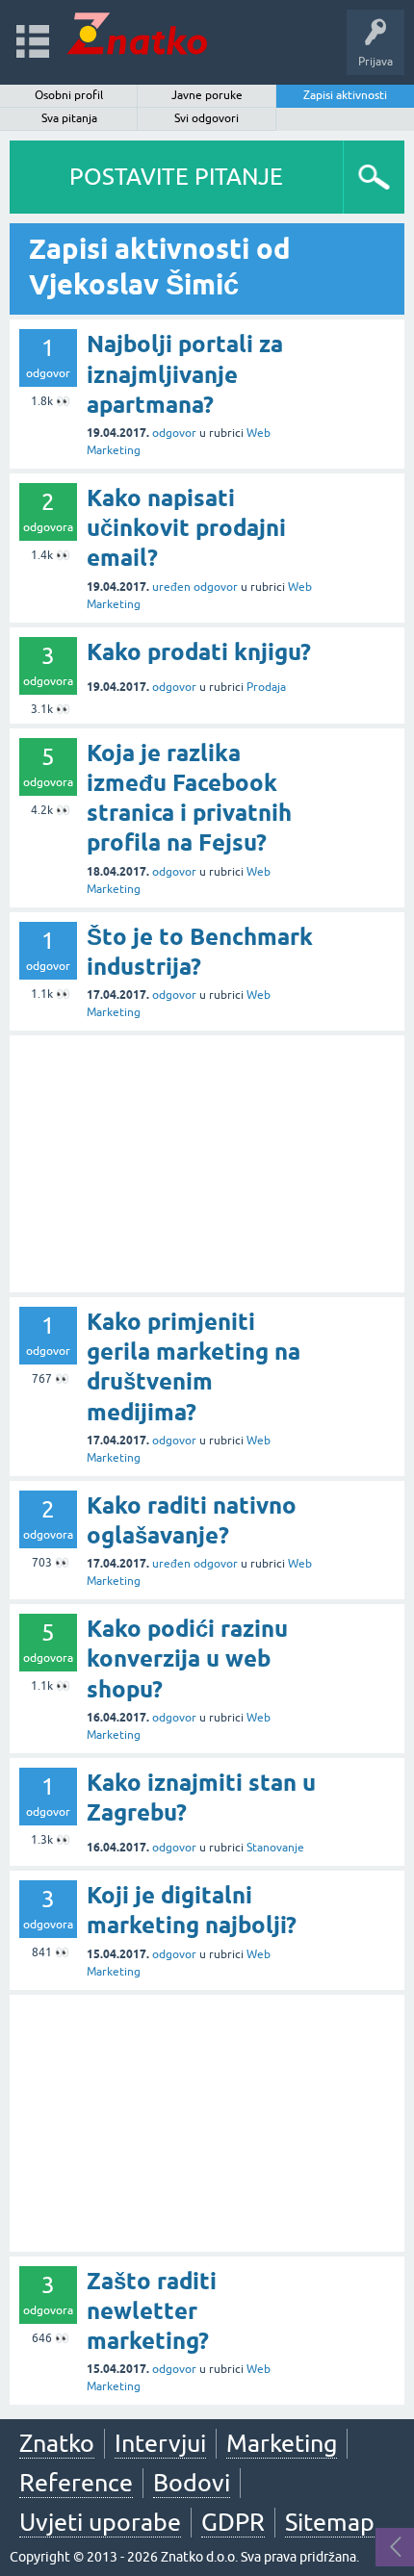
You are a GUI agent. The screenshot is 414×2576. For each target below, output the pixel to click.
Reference (76, 2483)
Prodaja (266, 687)
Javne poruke (207, 95)
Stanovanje (275, 1848)
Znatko (57, 2443)
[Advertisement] (207, 1164)
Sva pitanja (69, 118)
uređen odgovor (195, 587)
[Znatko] (137, 33)
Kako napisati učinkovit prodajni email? (186, 528)
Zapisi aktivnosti (345, 95)
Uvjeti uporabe (100, 2522)
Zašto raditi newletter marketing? (152, 2311)
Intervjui (160, 2443)
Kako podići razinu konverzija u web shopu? (187, 1658)
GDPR (233, 2522)
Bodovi (192, 2483)
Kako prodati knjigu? (199, 652)
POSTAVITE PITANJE (176, 177)
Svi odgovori (207, 118)
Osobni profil (69, 95)
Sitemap (330, 2522)
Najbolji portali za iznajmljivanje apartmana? (185, 374)
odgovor (174, 433)
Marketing (282, 2443)
